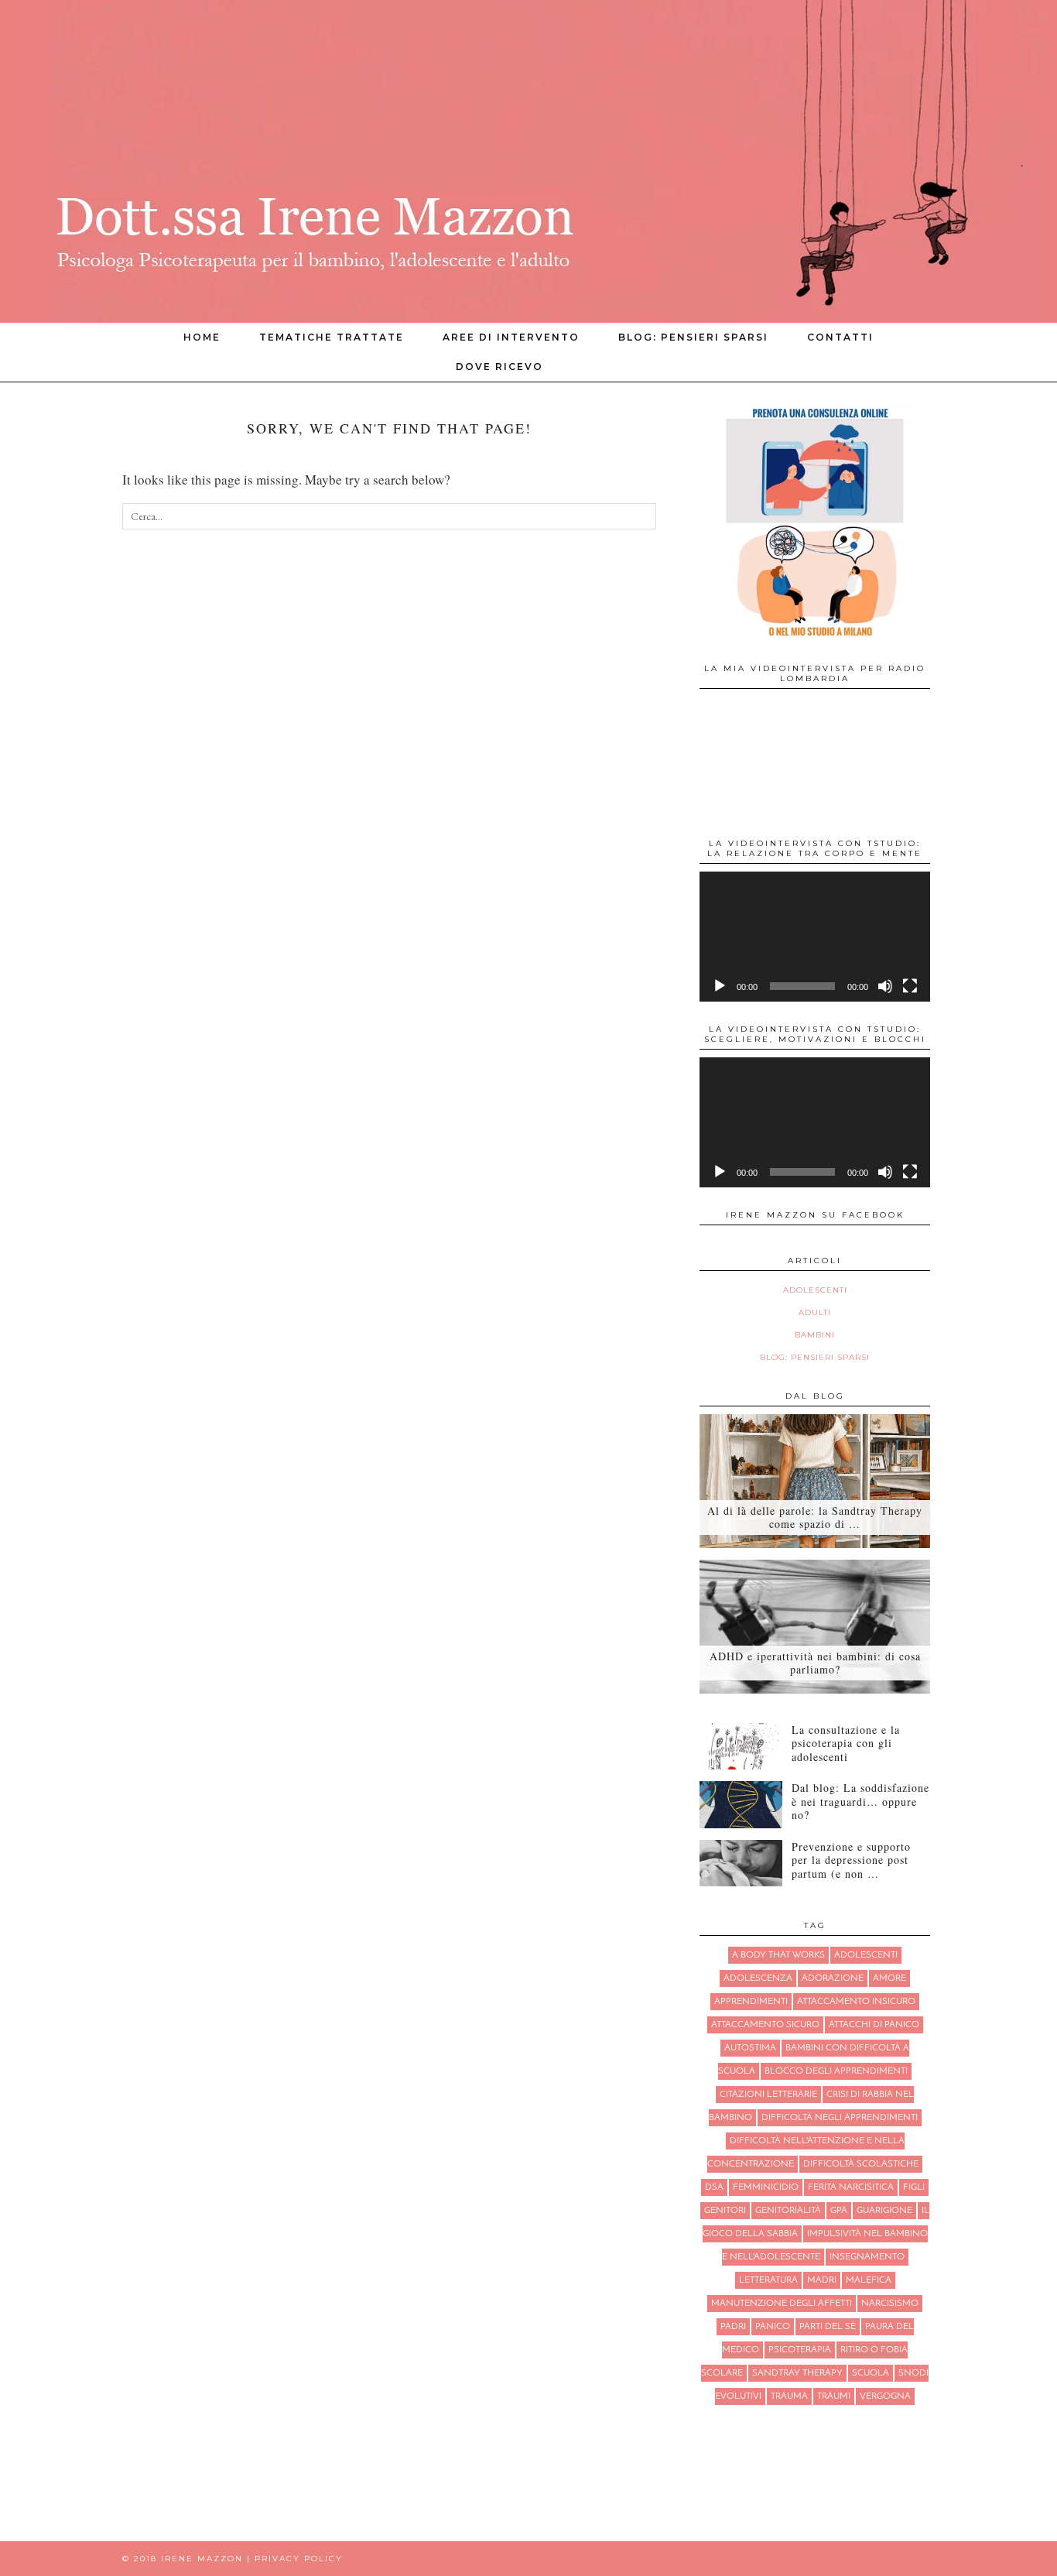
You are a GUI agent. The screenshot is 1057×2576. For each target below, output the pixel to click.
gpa (839, 2211)
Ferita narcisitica (851, 2187)
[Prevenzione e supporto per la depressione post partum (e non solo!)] (741, 1863)
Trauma (789, 2396)
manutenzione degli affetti (782, 2304)
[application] (815, 937)
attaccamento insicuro (856, 2002)
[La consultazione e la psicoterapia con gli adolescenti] (741, 1746)
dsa (714, 2187)
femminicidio (766, 2187)
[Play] (720, 986)
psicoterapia (800, 2350)
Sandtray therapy (797, 2373)
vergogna (885, 2396)
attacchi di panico (874, 2025)
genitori (725, 2211)
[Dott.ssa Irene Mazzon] (528, 161)
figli (914, 2187)
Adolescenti (815, 1290)
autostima (750, 2048)
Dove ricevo (499, 367)
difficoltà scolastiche (861, 2164)
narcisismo (890, 2304)
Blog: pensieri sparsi (693, 337)
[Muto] (885, 986)
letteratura (768, 2280)
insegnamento (867, 2257)
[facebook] (906, 367)
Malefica (869, 2280)
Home (202, 337)
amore (889, 1978)
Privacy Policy (299, 2559)
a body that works (778, 1955)
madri (822, 2280)
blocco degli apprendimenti (836, 2071)
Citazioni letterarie (768, 2095)
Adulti (815, 1312)
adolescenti (866, 1955)
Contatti (840, 337)
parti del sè (828, 2327)
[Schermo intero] (910, 986)
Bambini (815, 1335)
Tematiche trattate (332, 337)
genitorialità (788, 2211)
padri (733, 2327)
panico (773, 2327)
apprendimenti (751, 2002)
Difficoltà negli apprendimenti (840, 2118)
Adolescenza (758, 1978)
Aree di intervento (511, 337)
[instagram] (886, 367)
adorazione (833, 1978)
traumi (834, 2396)
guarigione (884, 2211)
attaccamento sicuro (765, 2025)
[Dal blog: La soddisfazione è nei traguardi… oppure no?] (741, 1804)
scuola (871, 2373)
